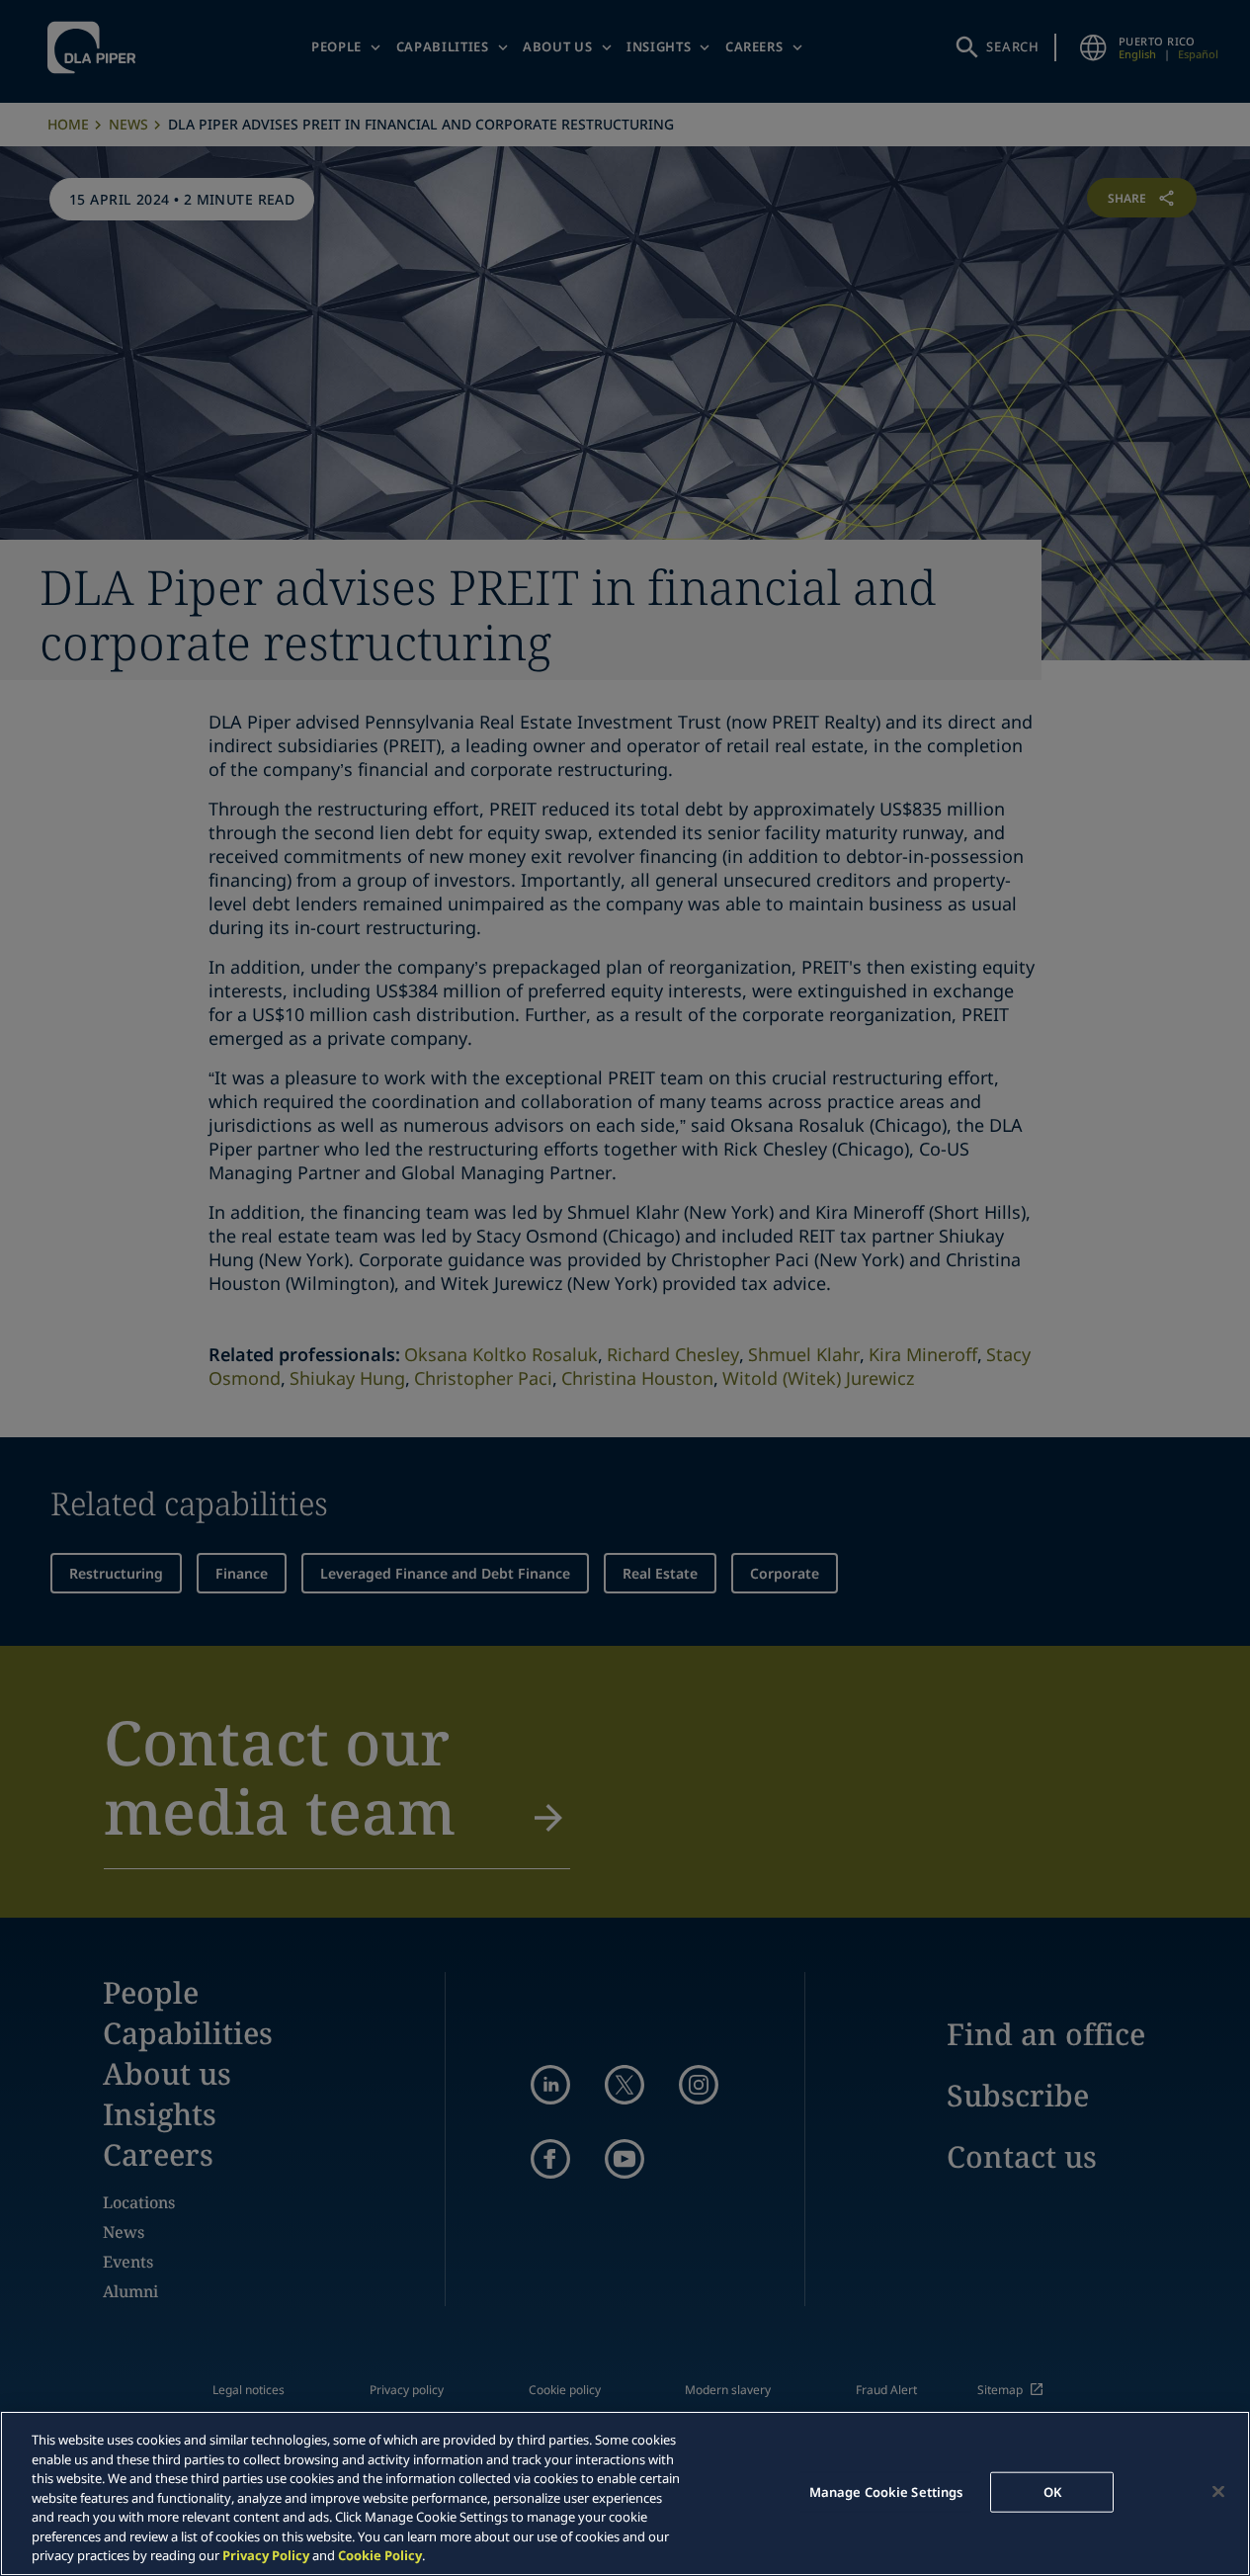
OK (1052, 2491)
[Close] (1218, 2491)
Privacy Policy (266, 2555)
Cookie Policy (380, 2555)
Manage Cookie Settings (886, 2491)
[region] (625, 2493)
